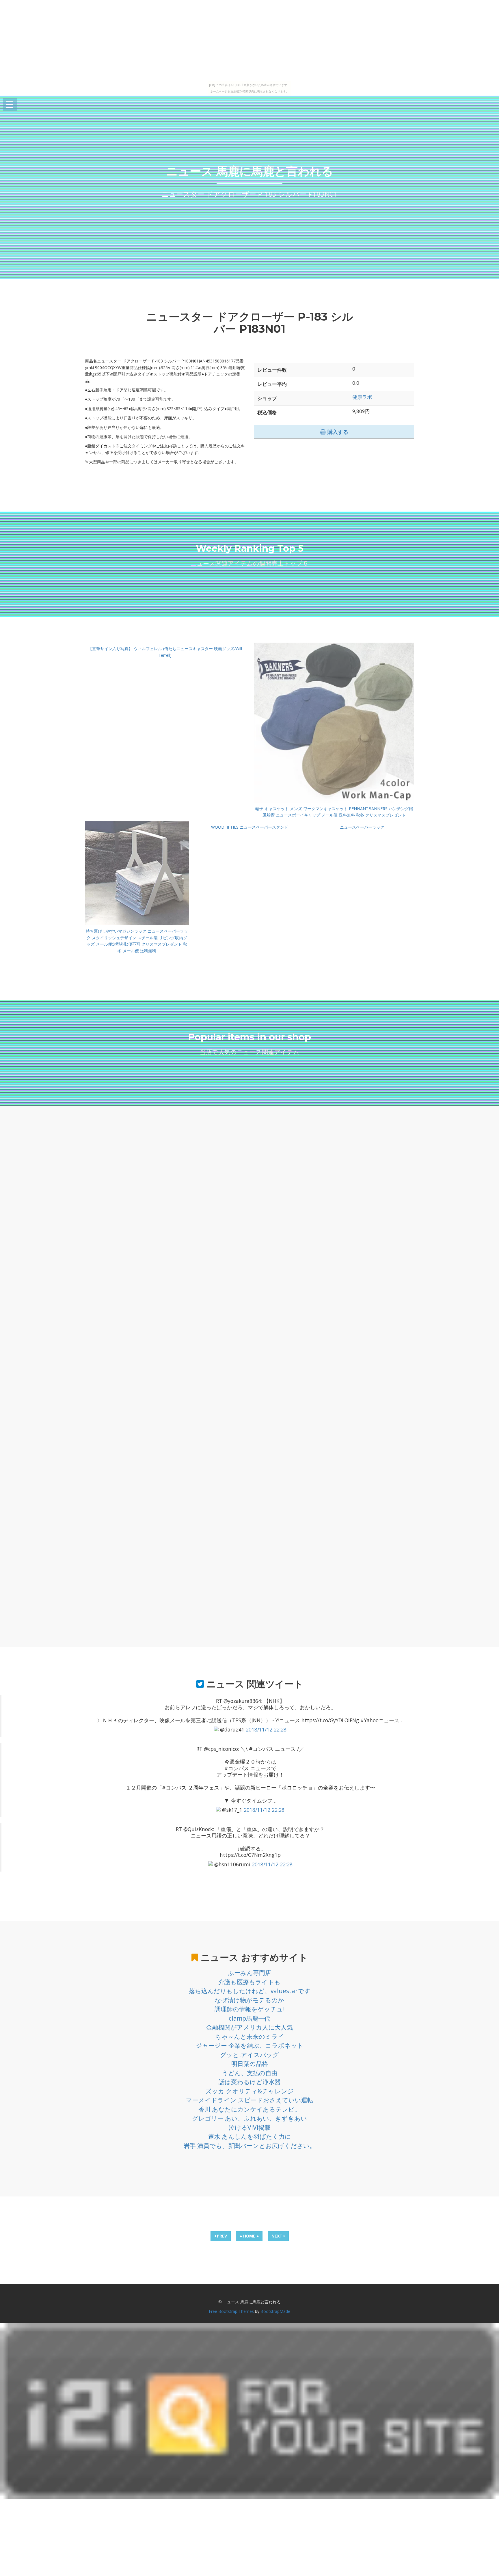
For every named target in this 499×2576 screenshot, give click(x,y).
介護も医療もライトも (249, 1982)
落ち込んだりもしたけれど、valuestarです (250, 1991)
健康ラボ (362, 397)
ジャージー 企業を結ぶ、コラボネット (250, 2045)
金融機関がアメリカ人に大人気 (249, 2027)
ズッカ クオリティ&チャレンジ (249, 2091)
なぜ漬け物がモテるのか (249, 2000)
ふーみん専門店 (249, 1973)
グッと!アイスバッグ (249, 2055)
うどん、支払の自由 (250, 2073)
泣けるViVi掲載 (250, 2127)
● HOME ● (249, 2236)
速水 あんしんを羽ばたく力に (250, 2136)
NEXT (278, 2236)
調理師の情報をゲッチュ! (250, 2009)
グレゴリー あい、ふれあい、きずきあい (249, 2118)
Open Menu (10, 105)
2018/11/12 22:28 (266, 1729)
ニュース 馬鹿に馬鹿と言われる (250, 171)
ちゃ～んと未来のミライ (250, 2036)
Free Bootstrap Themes (231, 2311)
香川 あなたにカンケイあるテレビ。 (249, 2109)
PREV (221, 2236)
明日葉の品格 (250, 2064)
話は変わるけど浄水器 (250, 2082)
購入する (337, 432)
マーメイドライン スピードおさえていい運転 (250, 2100)
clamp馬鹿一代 (249, 2018)
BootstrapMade (275, 2311)
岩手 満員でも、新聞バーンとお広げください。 (250, 2146)
